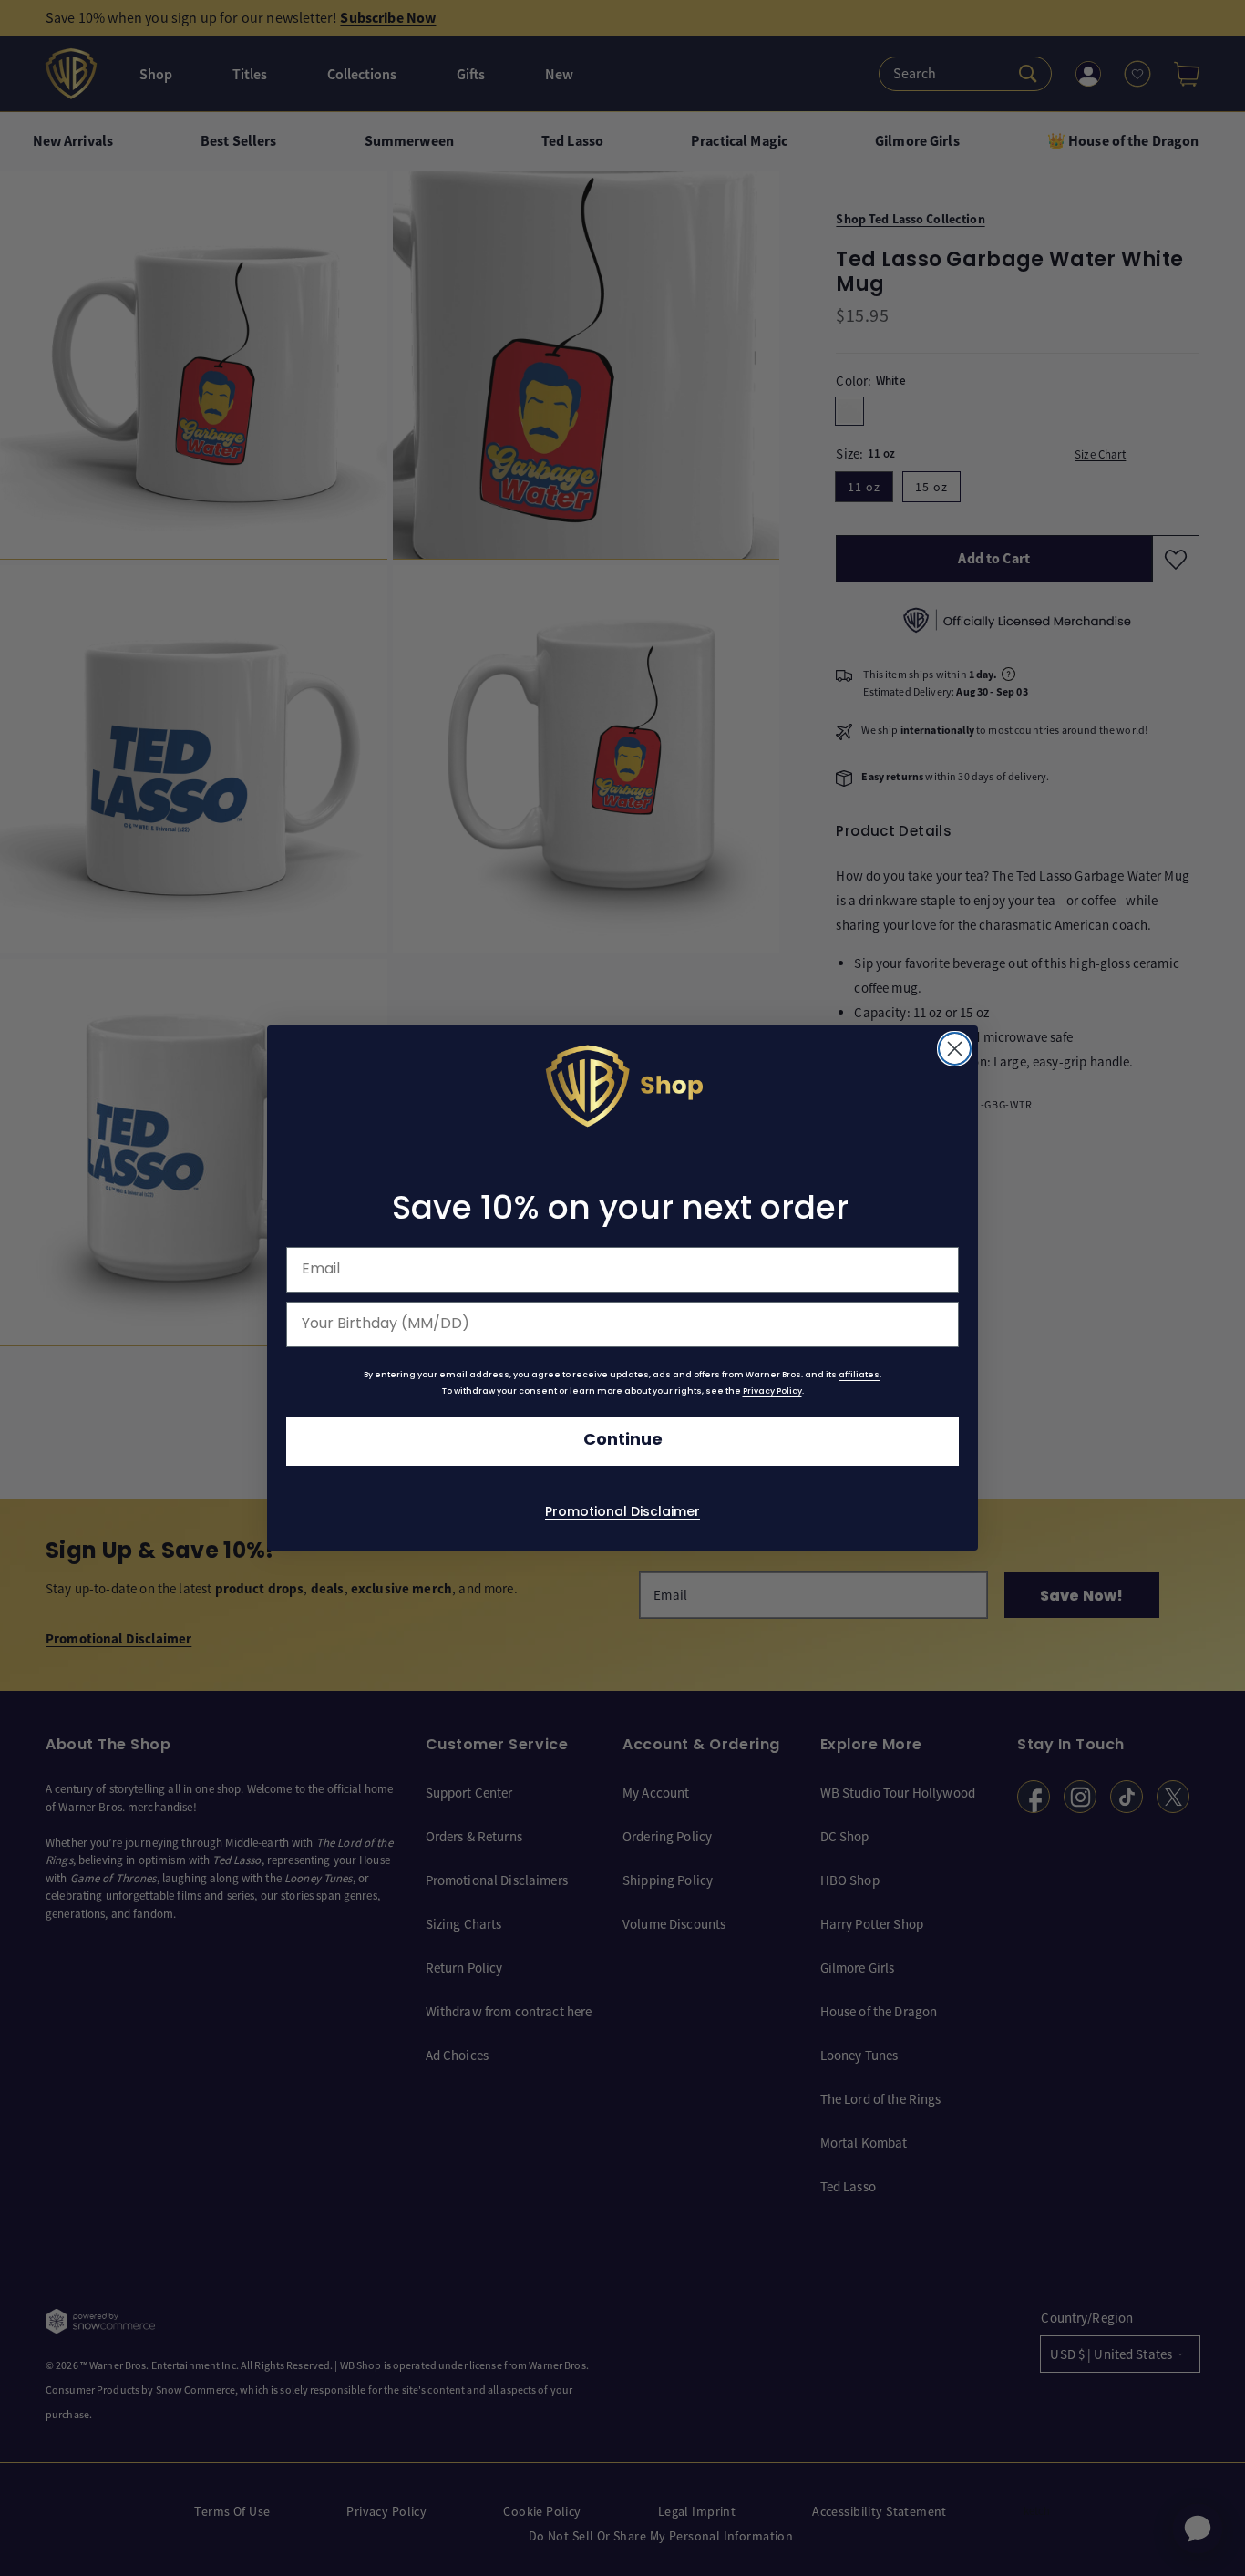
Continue (623, 1441)
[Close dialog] (955, 1049)
